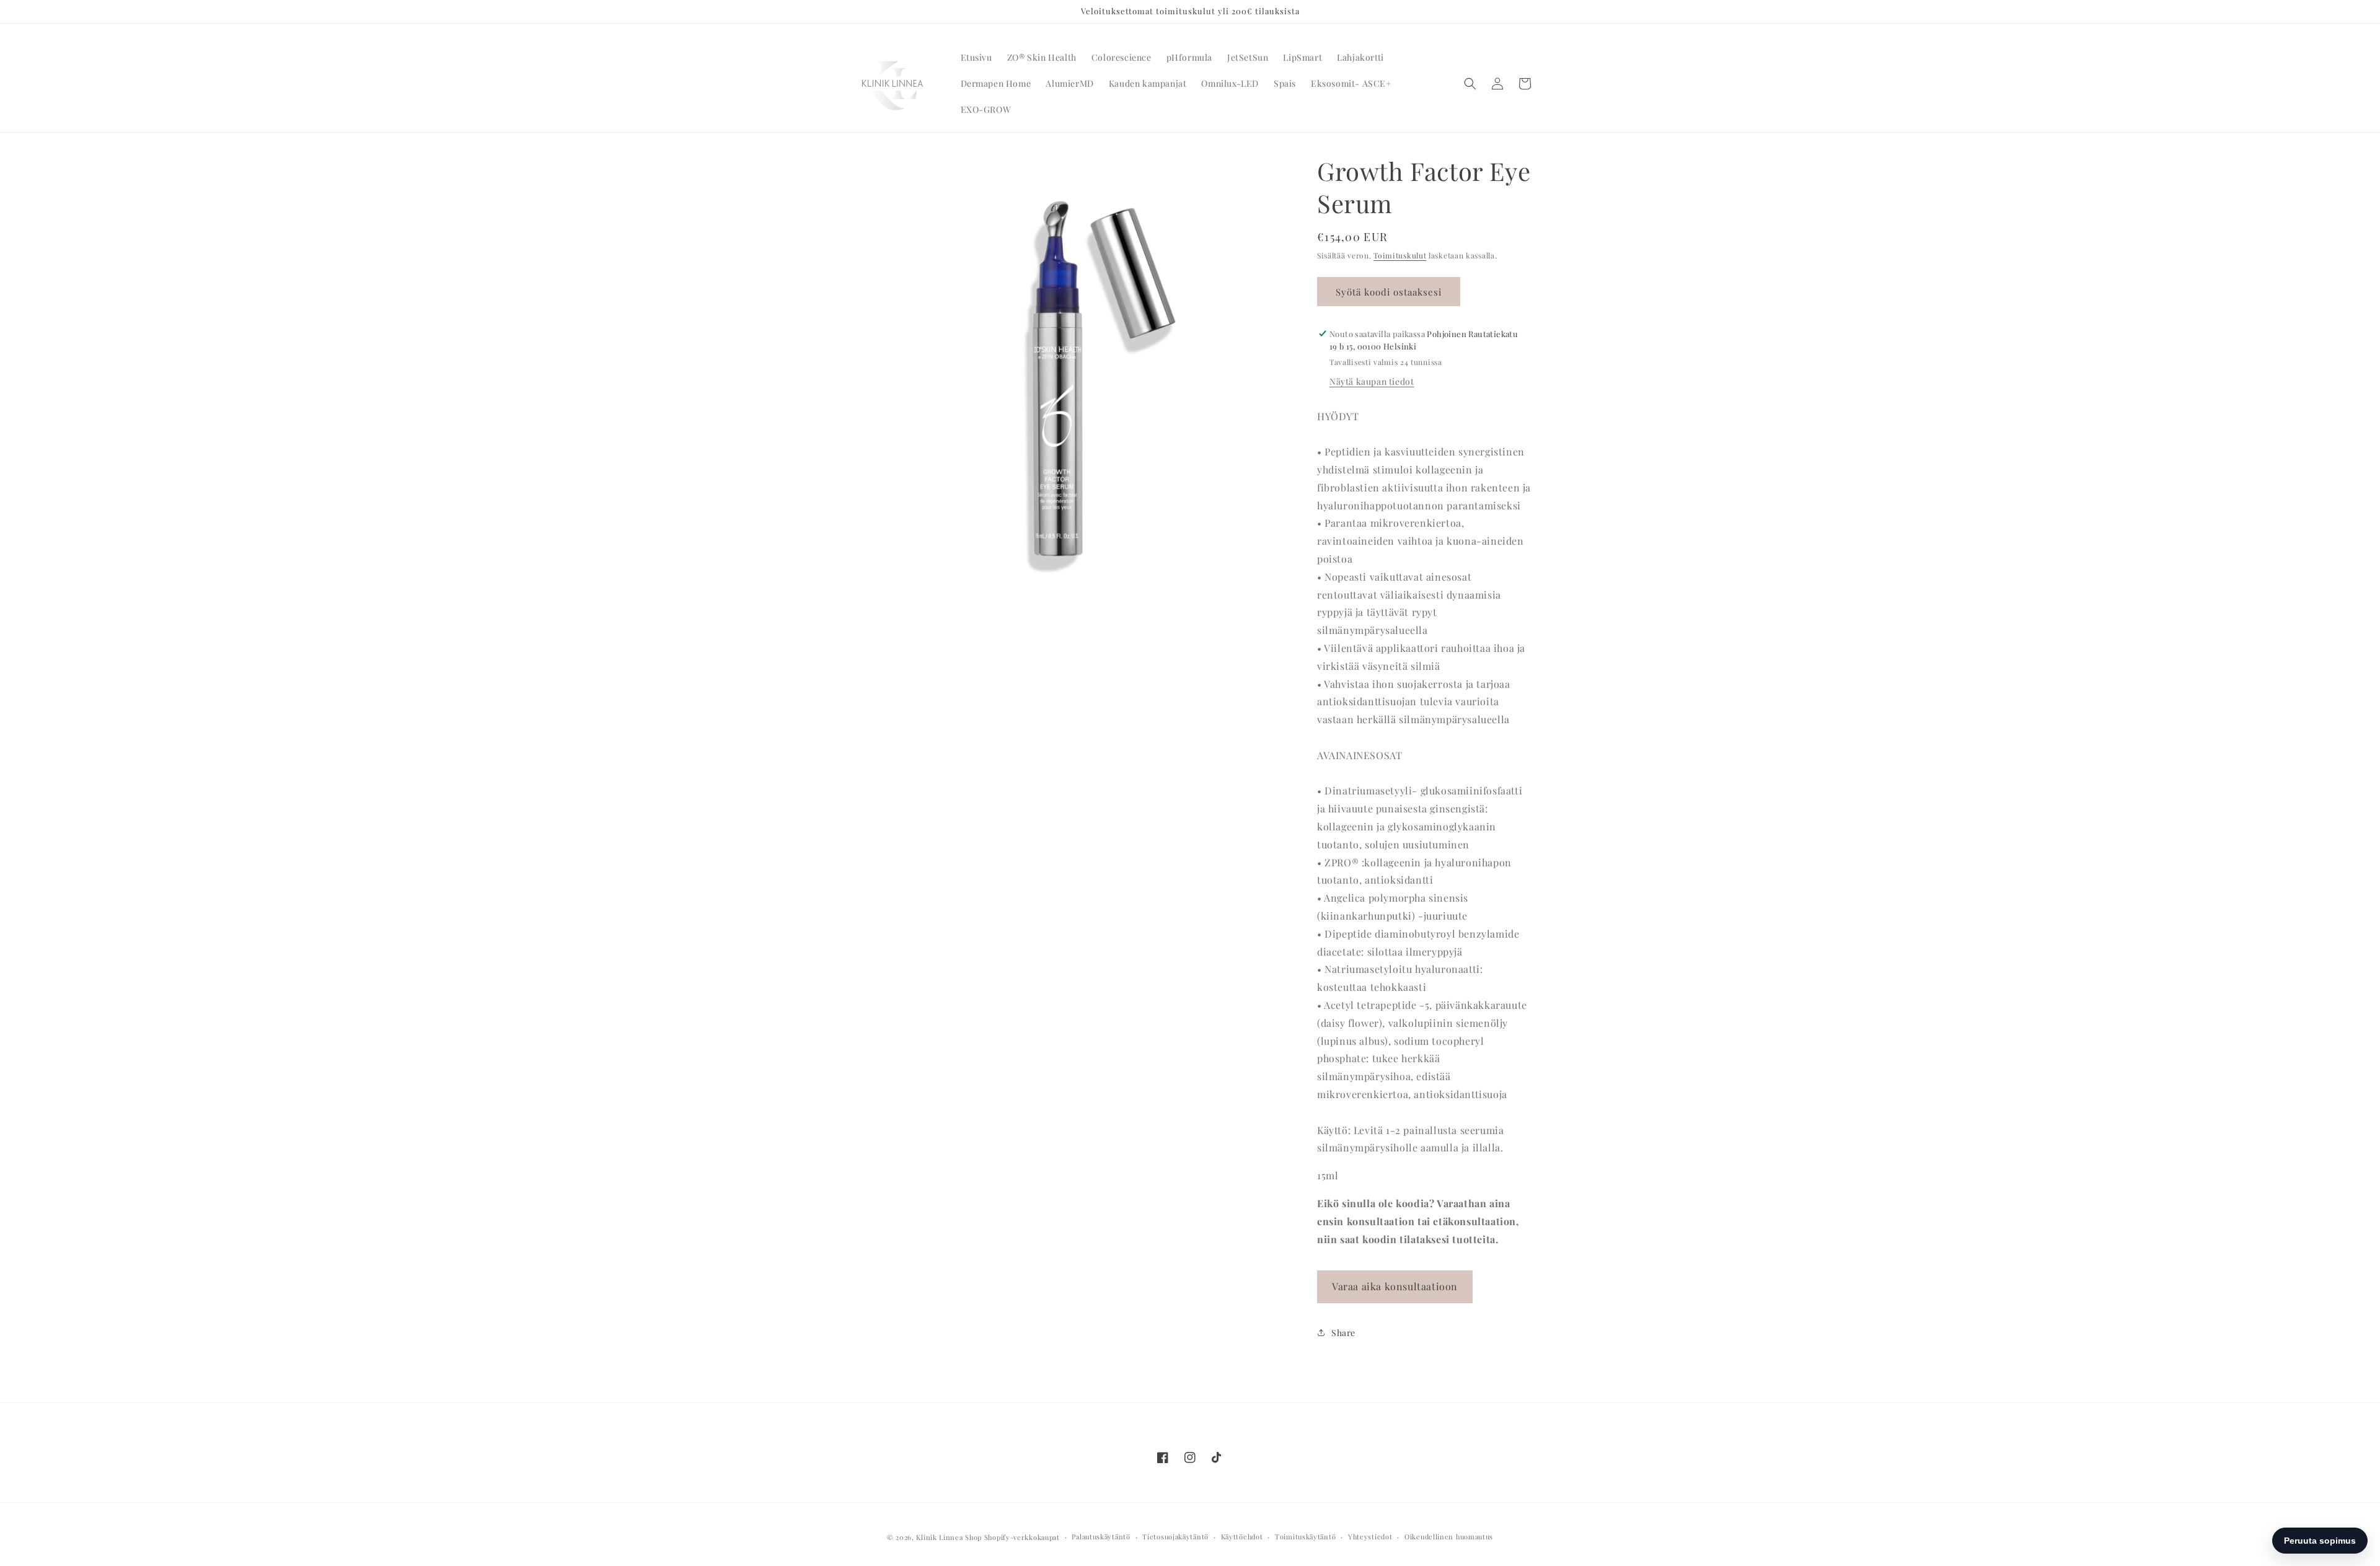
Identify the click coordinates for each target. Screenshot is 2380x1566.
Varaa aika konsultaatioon (1395, 1286)
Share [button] (1343, 1333)
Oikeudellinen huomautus (1449, 1537)
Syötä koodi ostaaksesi (1389, 292)
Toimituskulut (1400, 255)
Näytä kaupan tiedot (1372, 381)
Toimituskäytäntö (1305, 1537)
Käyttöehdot (1242, 1537)
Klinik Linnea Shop (949, 1537)
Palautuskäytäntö (1101, 1537)
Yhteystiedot (1370, 1537)
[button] (1470, 84)
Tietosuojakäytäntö (1175, 1537)
